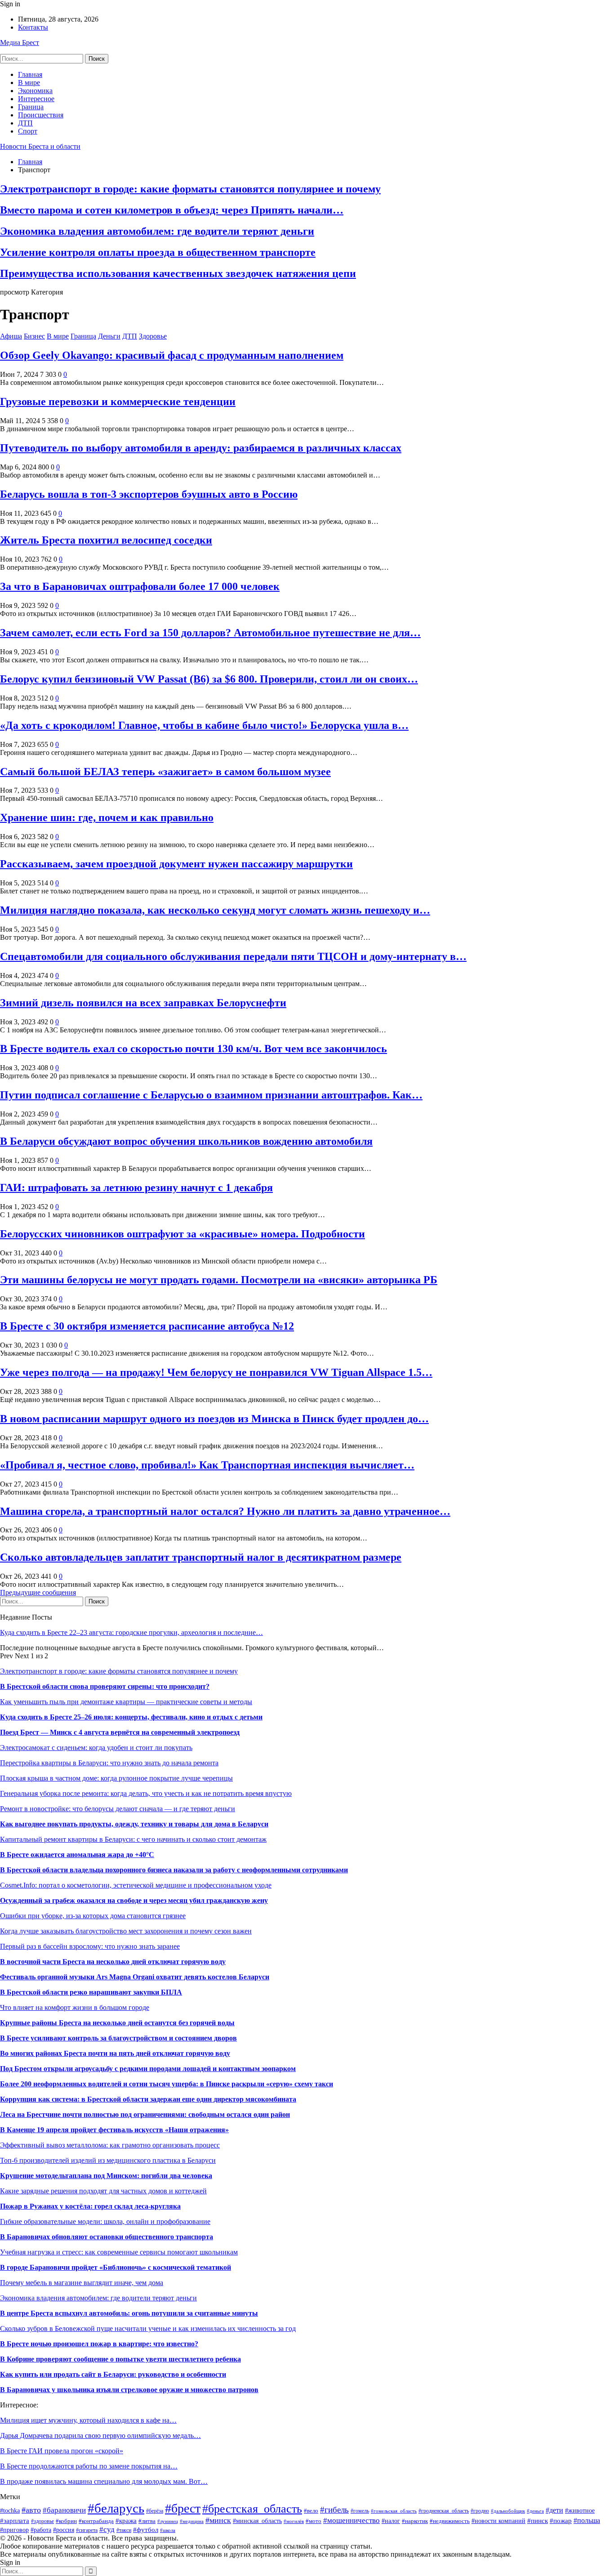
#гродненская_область (444, 2511)
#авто (31, 2510)
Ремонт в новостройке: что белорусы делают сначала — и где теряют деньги (118, 1809)
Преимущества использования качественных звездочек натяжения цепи (178, 273)
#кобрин (66, 2521)
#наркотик (415, 2521)
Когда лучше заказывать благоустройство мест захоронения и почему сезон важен (126, 1931)
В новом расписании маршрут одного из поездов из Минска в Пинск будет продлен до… (214, 1419)
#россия (64, 2530)
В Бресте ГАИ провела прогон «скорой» (62, 2451)
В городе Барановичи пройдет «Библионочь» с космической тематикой (116, 2267)
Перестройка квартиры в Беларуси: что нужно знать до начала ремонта (109, 1763)
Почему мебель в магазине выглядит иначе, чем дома (82, 2283)
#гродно (480, 2511)
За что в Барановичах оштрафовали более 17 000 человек (140, 586)
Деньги (109, 336)
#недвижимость (450, 2521)
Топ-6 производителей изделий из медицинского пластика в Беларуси (108, 2160)
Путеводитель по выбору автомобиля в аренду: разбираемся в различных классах (201, 448)
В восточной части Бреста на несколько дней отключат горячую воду (113, 1962)
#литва (147, 2521)
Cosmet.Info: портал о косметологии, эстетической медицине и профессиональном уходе (136, 1885)
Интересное (36, 99)
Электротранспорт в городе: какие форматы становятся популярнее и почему (190, 189)
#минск (218, 2520)
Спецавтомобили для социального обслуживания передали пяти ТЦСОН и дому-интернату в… (233, 956)
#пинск (538, 2520)
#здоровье (42, 2521)
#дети (554, 2510)
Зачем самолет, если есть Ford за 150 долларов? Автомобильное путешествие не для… (210, 633)
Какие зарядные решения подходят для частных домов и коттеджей (103, 2191)
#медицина (192, 2521)
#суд (107, 2529)
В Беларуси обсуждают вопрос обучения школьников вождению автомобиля (186, 1141)
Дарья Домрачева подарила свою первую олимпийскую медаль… (100, 2435)
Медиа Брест (20, 42)
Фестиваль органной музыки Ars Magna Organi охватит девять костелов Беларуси (135, 1977)
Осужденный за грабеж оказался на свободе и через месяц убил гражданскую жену (134, 1900)
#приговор (14, 2530)
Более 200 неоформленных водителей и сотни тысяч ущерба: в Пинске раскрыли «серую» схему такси (167, 2084)
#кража (126, 2521)
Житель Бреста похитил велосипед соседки (106, 540)
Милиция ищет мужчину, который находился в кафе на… (88, 2420)
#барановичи (64, 2510)
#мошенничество (351, 2520)
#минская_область (257, 2521)
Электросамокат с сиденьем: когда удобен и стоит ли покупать (96, 1748)
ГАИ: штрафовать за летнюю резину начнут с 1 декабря (136, 1188)
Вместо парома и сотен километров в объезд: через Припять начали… (172, 210)
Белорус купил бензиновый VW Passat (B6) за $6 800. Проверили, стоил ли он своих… (209, 679)
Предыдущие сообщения (38, 1592)
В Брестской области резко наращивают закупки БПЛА (91, 1992)
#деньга (535, 2511)
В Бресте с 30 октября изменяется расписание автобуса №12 (147, 1326)
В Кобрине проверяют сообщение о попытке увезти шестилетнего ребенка (120, 2359)
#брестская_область (252, 2509)
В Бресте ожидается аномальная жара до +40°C (77, 1855)
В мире (29, 83)
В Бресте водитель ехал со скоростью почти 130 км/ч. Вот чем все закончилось (194, 1049)
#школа (168, 2530)
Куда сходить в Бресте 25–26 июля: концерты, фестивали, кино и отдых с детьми (131, 1717)
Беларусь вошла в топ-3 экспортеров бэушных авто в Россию (149, 494)
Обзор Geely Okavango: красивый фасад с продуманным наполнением (172, 355)
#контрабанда (96, 2521)
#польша (587, 2520)
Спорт (28, 131)
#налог (391, 2521)
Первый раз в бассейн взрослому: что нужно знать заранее (90, 1946)
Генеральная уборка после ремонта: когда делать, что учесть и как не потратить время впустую (146, 1793)
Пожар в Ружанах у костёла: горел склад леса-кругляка (90, 2206)
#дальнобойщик (508, 2511)
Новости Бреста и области (40, 146)
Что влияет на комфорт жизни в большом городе (75, 2007)
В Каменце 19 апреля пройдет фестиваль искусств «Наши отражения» (114, 2130)
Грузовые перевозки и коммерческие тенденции (118, 402)
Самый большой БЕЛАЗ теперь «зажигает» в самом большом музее (165, 772)
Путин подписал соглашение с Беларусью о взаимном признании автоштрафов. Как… (211, 1095)
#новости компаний (498, 2521)
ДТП (25, 123)
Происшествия (41, 115)
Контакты (33, 27)
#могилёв (294, 2521)
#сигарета (87, 2530)
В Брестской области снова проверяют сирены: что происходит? (105, 1686)
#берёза (155, 2511)
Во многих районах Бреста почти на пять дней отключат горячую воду (115, 2053)
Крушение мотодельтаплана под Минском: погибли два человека (106, 2176)
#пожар (561, 2520)
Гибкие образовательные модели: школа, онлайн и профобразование (105, 2221)
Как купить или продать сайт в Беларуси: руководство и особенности (113, 2374)
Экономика (35, 91)
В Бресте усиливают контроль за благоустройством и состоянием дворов (118, 2038)
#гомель (360, 2511)
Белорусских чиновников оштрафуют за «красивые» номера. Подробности (182, 1234)
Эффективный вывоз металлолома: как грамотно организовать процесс (110, 2145)
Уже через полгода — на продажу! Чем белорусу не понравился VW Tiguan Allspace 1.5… (216, 1372)
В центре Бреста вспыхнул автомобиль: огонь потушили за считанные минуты (129, 2313)
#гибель (334, 2510)
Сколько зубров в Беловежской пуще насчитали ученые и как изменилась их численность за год (148, 2328)
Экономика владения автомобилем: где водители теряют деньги (157, 231)
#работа (41, 2530)
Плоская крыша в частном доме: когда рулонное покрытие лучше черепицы (116, 1778)
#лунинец (168, 2521)
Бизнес (34, 336)
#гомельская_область (394, 2511)
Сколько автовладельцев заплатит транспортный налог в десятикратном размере (201, 1557)
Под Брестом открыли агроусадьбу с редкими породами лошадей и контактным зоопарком (148, 2069)
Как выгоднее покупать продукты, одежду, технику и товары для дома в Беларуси (134, 1824)
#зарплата (15, 2520)
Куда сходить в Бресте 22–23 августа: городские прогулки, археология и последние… (131, 1632)
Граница (31, 107)
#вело (311, 2511)
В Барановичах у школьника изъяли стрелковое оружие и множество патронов (129, 2390)
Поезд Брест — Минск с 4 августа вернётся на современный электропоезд (120, 1732)
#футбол (146, 2529)
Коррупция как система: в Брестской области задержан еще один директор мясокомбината (148, 2099)
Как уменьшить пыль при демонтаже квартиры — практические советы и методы (126, 1702)
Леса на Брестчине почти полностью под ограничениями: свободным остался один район (145, 2114)
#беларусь (116, 2508)
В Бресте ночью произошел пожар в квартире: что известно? (99, 2344)
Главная (30, 74)
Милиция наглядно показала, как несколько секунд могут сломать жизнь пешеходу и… (215, 910)
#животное (580, 2510)
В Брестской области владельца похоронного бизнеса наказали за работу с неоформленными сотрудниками (174, 1870)
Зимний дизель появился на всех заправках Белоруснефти (143, 1003)
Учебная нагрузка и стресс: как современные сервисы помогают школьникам (119, 2252)
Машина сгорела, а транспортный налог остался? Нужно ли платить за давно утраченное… (225, 1511)
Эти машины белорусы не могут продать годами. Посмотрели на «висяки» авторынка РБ (219, 1280)
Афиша (11, 336)
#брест (183, 2508)
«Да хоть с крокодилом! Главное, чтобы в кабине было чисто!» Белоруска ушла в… (204, 725)
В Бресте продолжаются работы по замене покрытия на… (89, 2466)
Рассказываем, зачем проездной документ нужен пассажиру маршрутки (176, 864)
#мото (314, 2521)
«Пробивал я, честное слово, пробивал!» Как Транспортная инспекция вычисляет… (207, 1465)
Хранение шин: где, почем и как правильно (107, 817)
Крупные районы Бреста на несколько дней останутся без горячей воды (117, 2023)
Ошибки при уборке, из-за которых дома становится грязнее (93, 1916)
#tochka (10, 2511)
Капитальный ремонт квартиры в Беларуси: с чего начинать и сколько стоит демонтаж (133, 1839)
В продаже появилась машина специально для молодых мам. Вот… (104, 2481)
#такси (124, 2530)
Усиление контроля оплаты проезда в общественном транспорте (158, 252)
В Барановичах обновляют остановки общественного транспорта (107, 2237)
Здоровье (153, 336)
